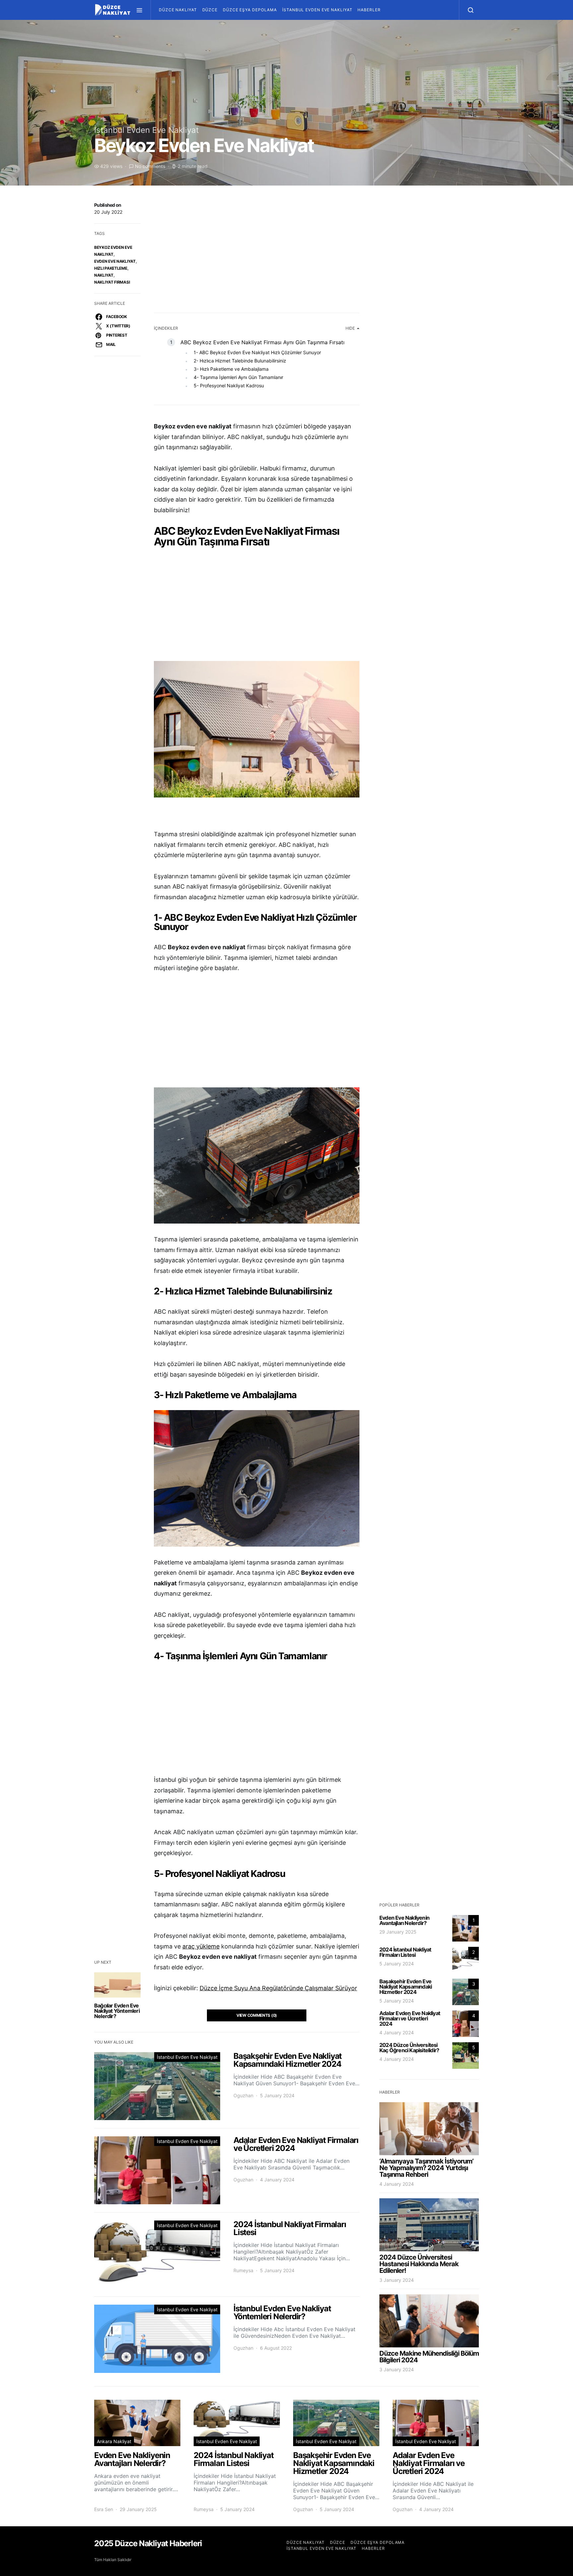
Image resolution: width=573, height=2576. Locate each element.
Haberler (369, 10)
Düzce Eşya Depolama (250, 10)
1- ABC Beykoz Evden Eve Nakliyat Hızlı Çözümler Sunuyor (257, 352)
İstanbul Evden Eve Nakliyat (317, 10)
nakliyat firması (112, 282)
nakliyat (104, 275)
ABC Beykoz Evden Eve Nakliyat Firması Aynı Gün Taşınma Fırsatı (262, 342)
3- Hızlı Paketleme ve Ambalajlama (231, 369)
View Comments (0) (257, 2015)
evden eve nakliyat (115, 261)
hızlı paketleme (111, 268)
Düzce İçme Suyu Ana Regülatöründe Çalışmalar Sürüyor (278, 1988)
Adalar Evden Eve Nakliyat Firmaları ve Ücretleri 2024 (410, 2018)
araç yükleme (201, 1946)
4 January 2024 (397, 2032)
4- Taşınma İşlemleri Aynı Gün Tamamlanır (238, 377)
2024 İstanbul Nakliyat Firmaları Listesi (405, 1952)
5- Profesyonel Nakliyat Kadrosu (229, 385)
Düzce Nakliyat (178, 10)
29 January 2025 (398, 1932)
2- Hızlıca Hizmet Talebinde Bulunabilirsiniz (240, 361)
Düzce (210, 10)
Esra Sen (104, 2509)
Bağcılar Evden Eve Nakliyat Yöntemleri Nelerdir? (117, 2011)
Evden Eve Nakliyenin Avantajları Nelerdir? (404, 1920)
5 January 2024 (397, 1964)
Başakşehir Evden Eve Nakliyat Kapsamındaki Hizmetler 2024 (406, 1987)
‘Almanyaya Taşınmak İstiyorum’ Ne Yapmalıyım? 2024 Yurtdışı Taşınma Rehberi (426, 2168)
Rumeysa (243, 2270)
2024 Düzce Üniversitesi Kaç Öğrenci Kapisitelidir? (409, 2048)
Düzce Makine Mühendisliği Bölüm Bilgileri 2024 (429, 2357)
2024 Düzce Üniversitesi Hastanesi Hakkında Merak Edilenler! (419, 2264)
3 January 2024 (397, 2280)
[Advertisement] (257, 250)
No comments (150, 166)
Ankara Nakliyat (114, 2441)
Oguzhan (243, 2095)
